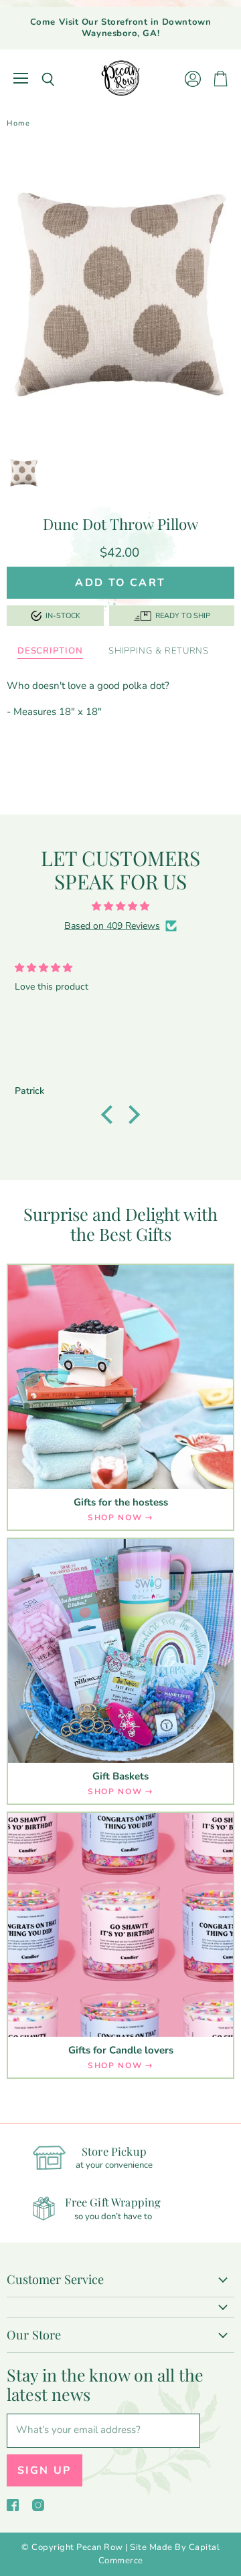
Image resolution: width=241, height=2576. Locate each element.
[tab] (50, 652)
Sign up (45, 2470)
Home (18, 124)
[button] (110, 1115)
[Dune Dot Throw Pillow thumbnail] (24, 472)
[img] (120, 906)
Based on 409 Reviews (112, 926)
